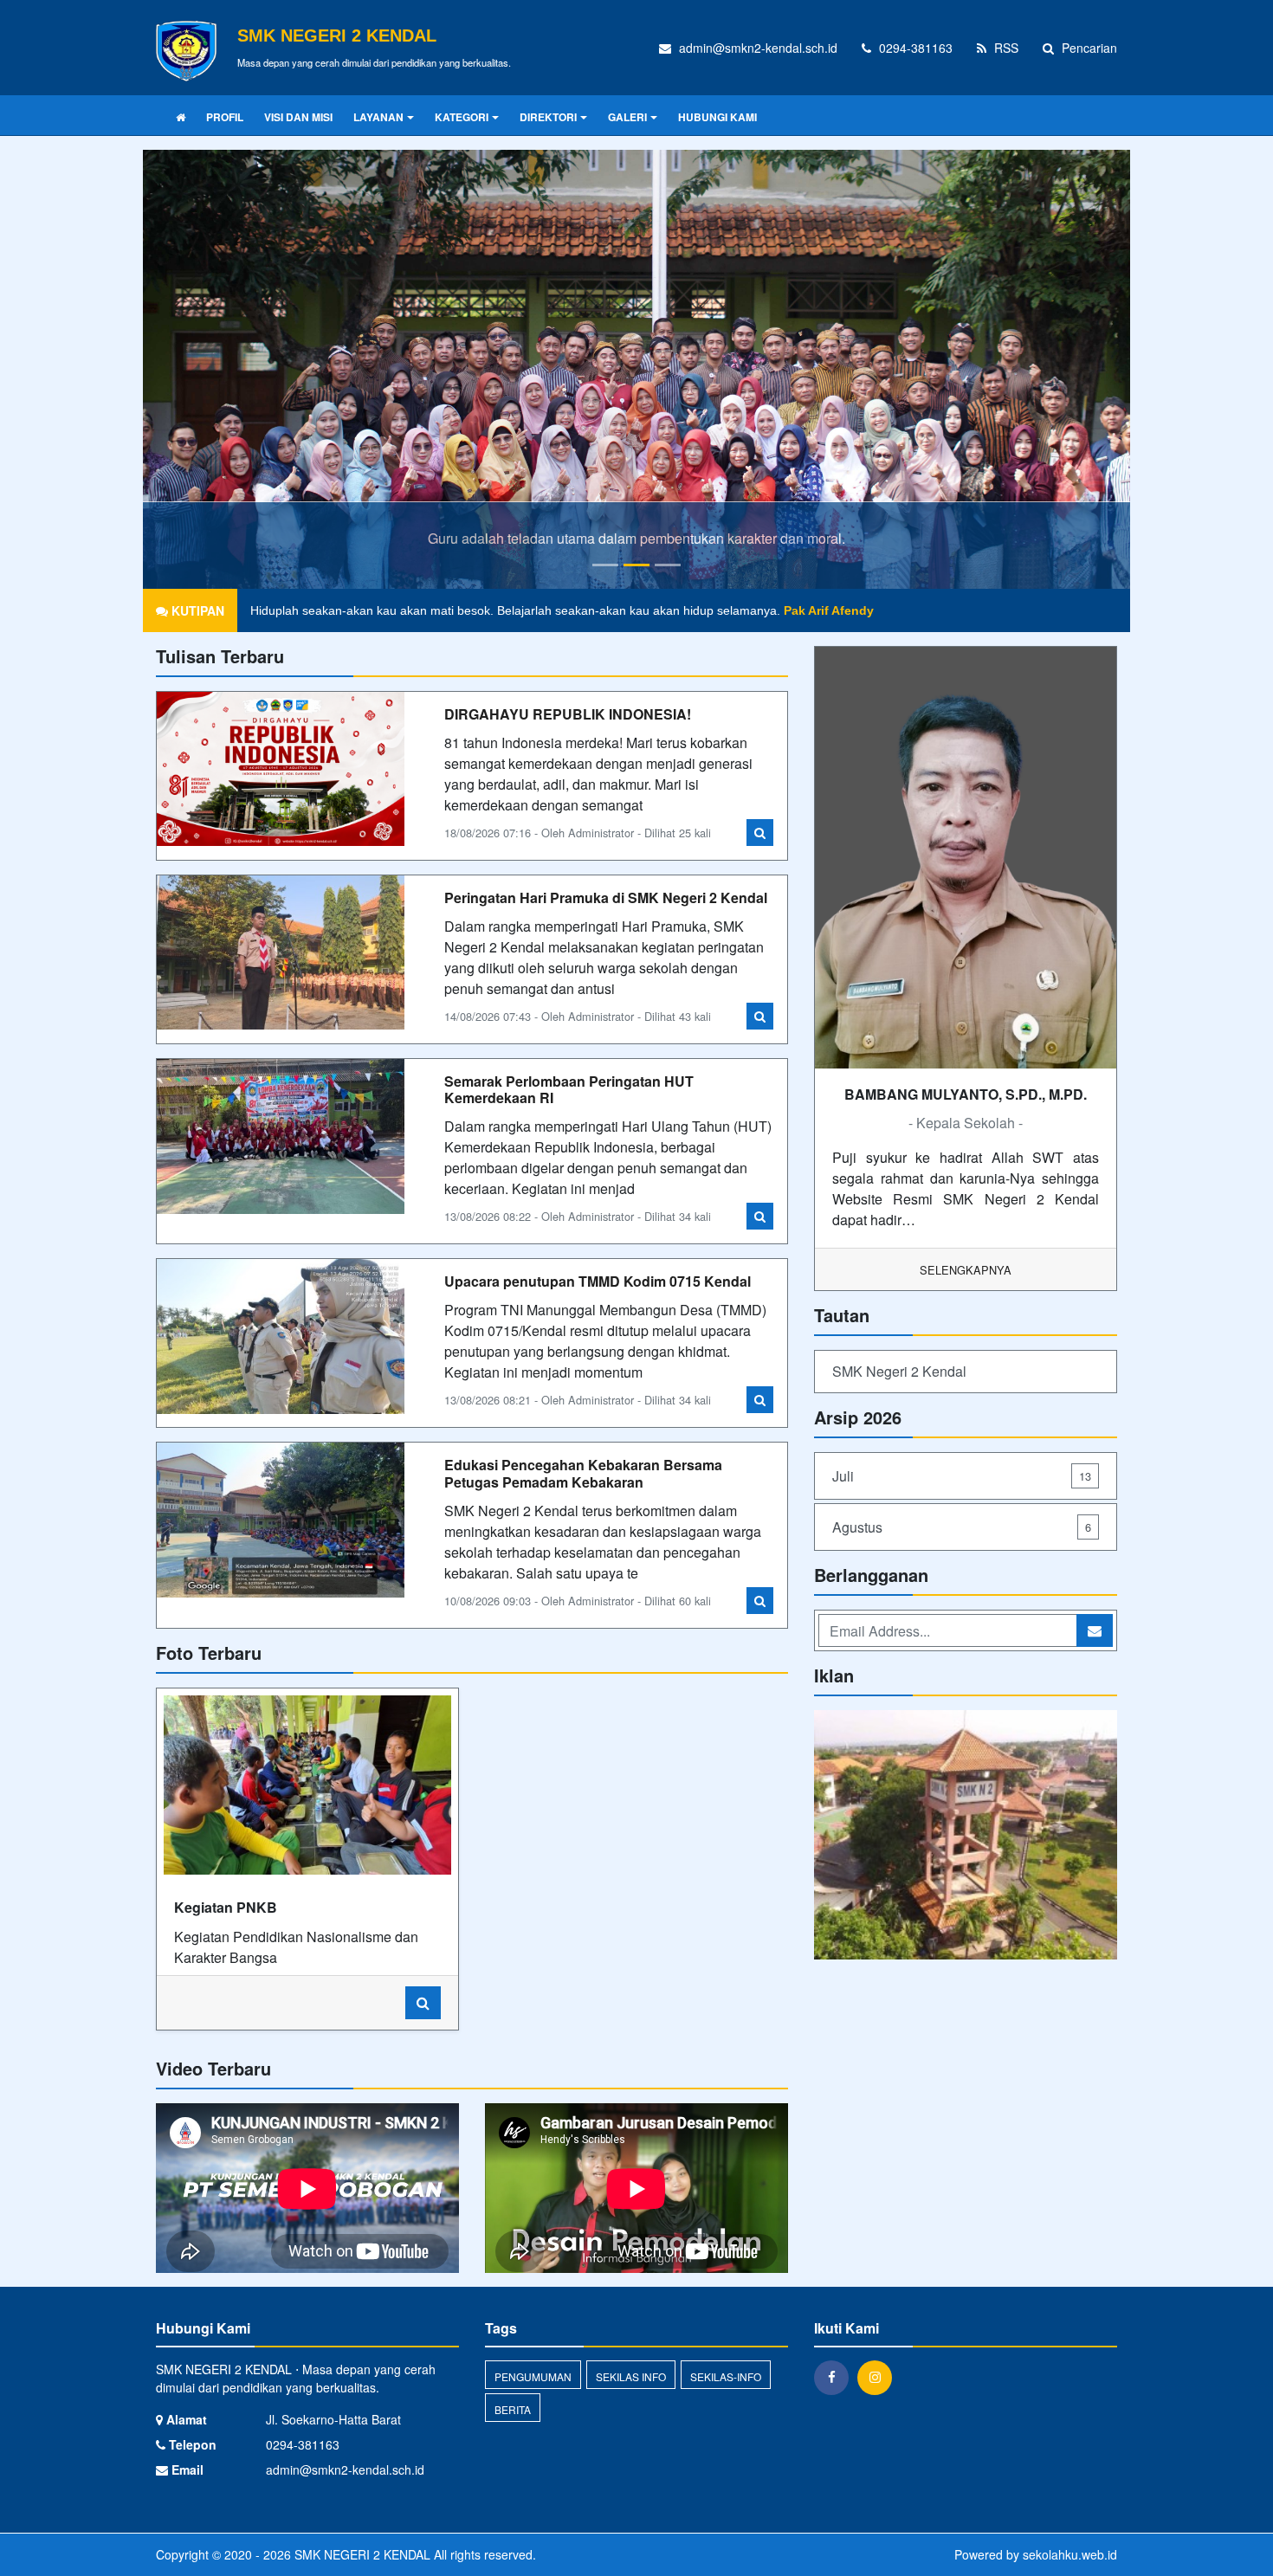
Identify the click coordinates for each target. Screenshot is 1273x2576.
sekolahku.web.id (1070, 2554)
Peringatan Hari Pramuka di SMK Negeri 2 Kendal (606, 897)
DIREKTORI (548, 117)
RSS (1005, 48)
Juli (962, 1476)
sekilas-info (726, 2376)
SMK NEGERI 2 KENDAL (361, 2554)
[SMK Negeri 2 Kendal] (966, 1836)
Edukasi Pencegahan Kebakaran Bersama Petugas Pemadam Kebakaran (583, 1473)
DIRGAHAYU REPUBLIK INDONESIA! (568, 714)
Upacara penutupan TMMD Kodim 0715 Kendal (598, 1281)
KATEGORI (462, 117)
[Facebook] (836, 2377)
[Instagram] (879, 2377)
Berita (513, 2409)
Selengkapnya (966, 1270)
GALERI (627, 117)
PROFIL (225, 117)
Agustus (962, 1527)
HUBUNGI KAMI (717, 117)
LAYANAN (378, 117)
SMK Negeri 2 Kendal (899, 1371)
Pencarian (1088, 48)
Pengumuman (533, 2376)
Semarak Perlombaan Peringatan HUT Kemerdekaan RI (569, 1089)
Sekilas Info (631, 2376)
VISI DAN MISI (298, 117)
